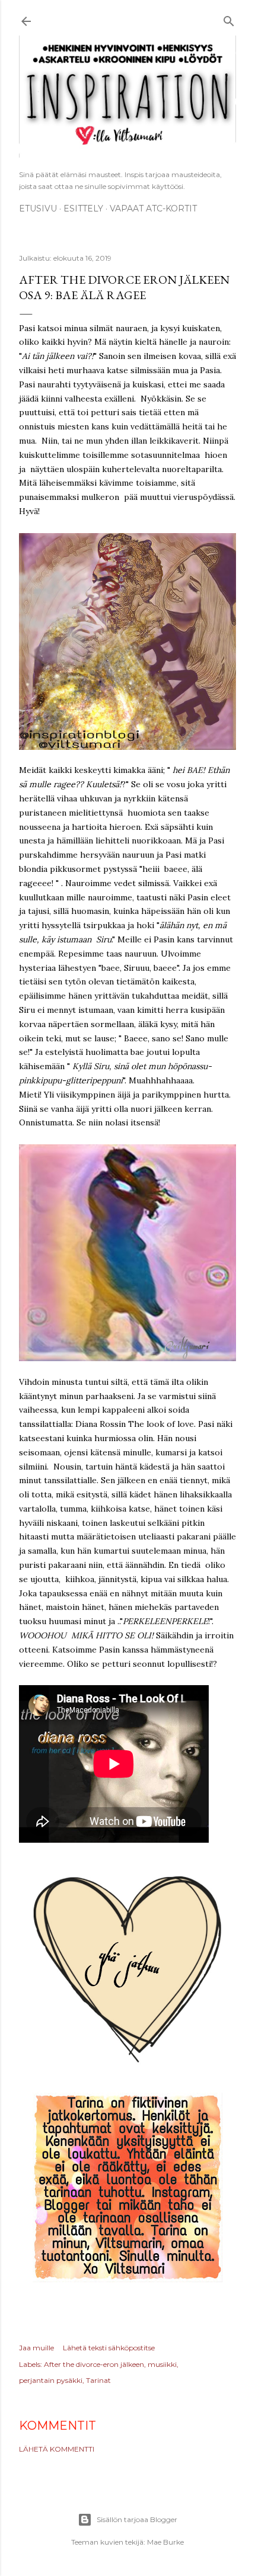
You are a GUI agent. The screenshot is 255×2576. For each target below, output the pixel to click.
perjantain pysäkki (51, 2380)
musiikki (162, 2364)
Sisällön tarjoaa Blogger (137, 2519)
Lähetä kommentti (57, 2449)
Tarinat (98, 2380)
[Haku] (229, 19)
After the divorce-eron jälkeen (94, 2364)
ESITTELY (83, 208)
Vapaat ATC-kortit (153, 208)
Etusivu (38, 208)
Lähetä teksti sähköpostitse (109, 2348)
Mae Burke (165, 2542)
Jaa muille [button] (36, 2348)
